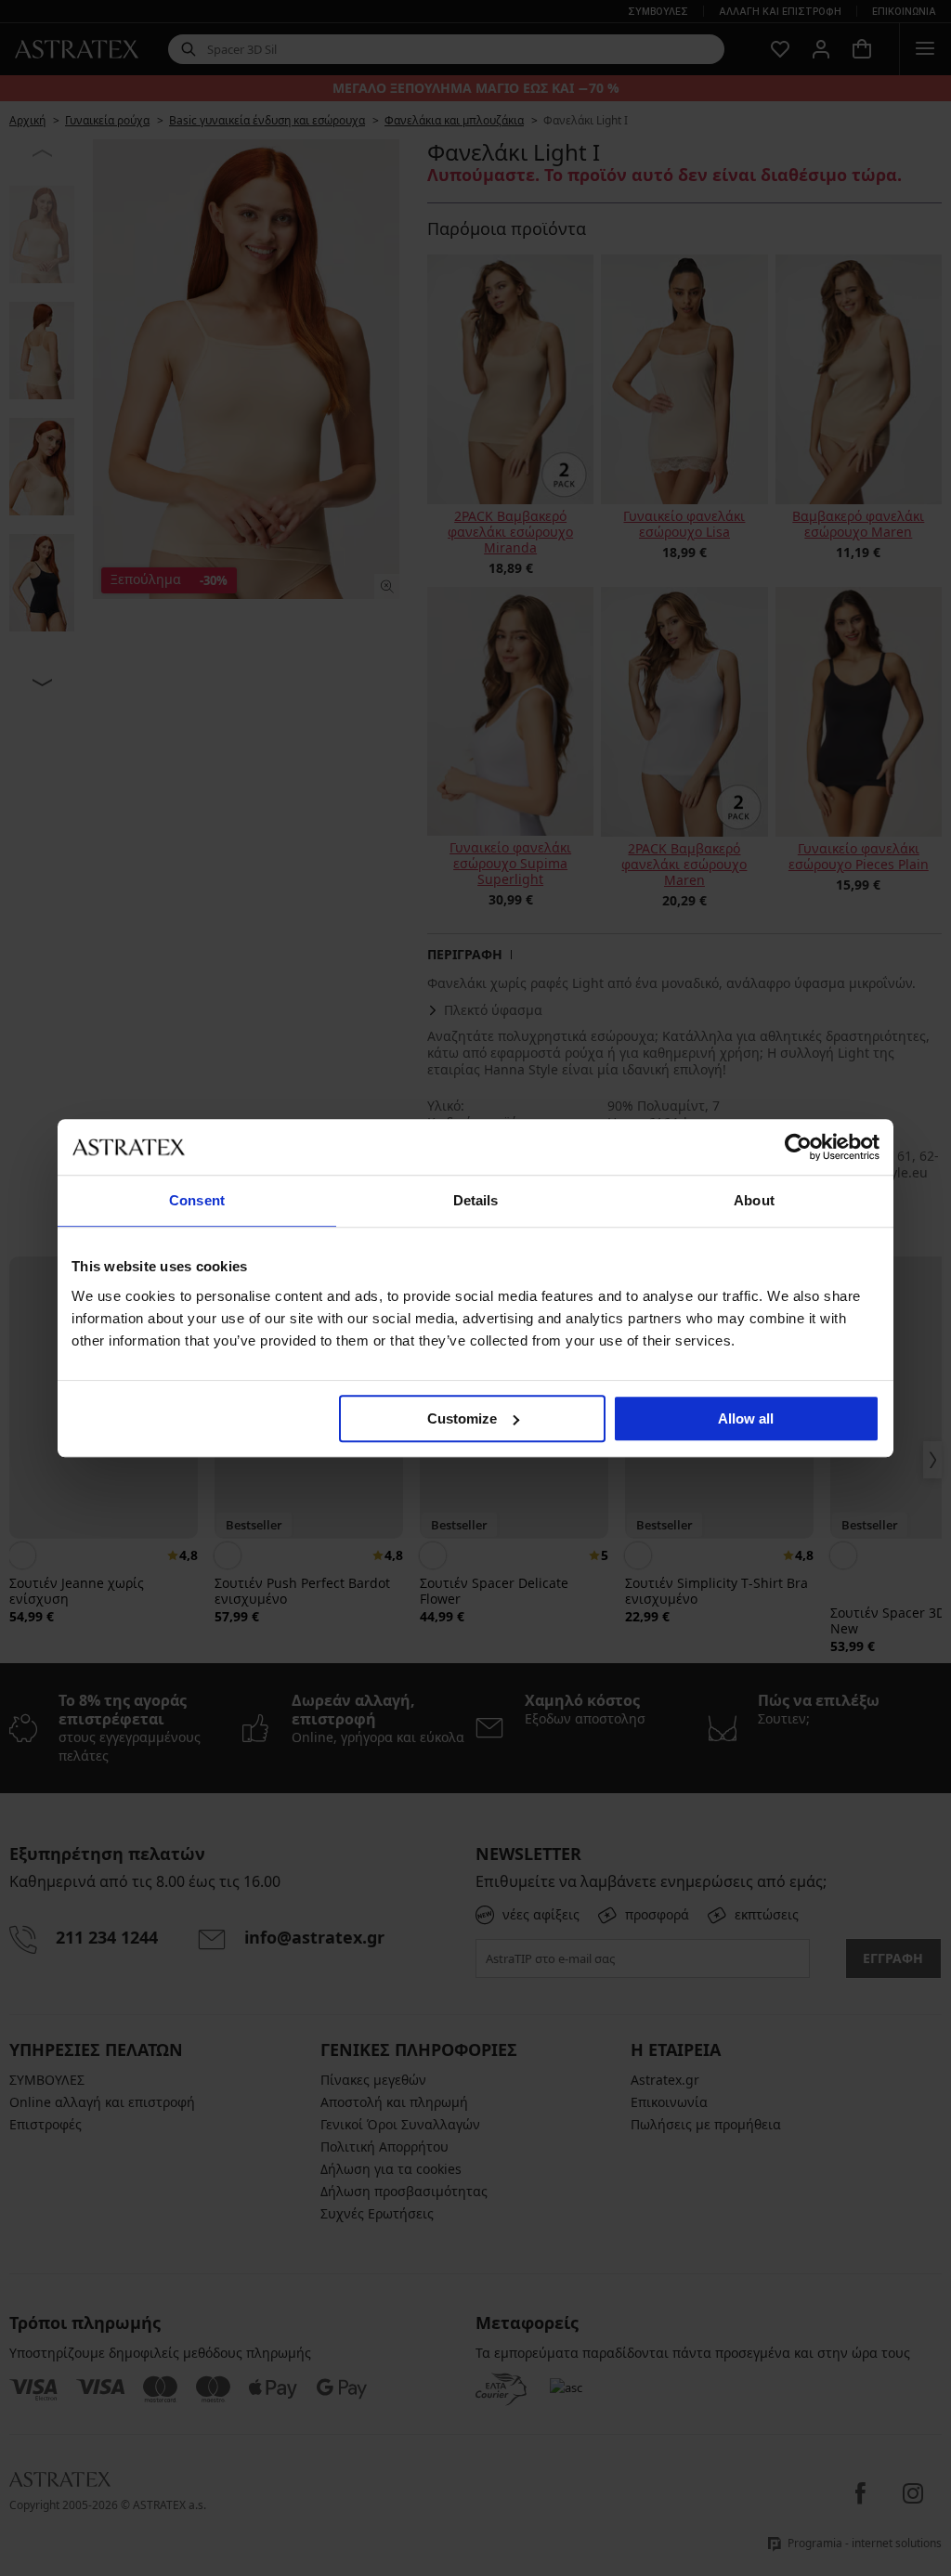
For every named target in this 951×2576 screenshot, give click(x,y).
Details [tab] (476, 1200)
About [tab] (754, 1200)
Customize (462, 1418)
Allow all (746, 1418)
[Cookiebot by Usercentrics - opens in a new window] (798, 1147)
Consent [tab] (197, 1200)
